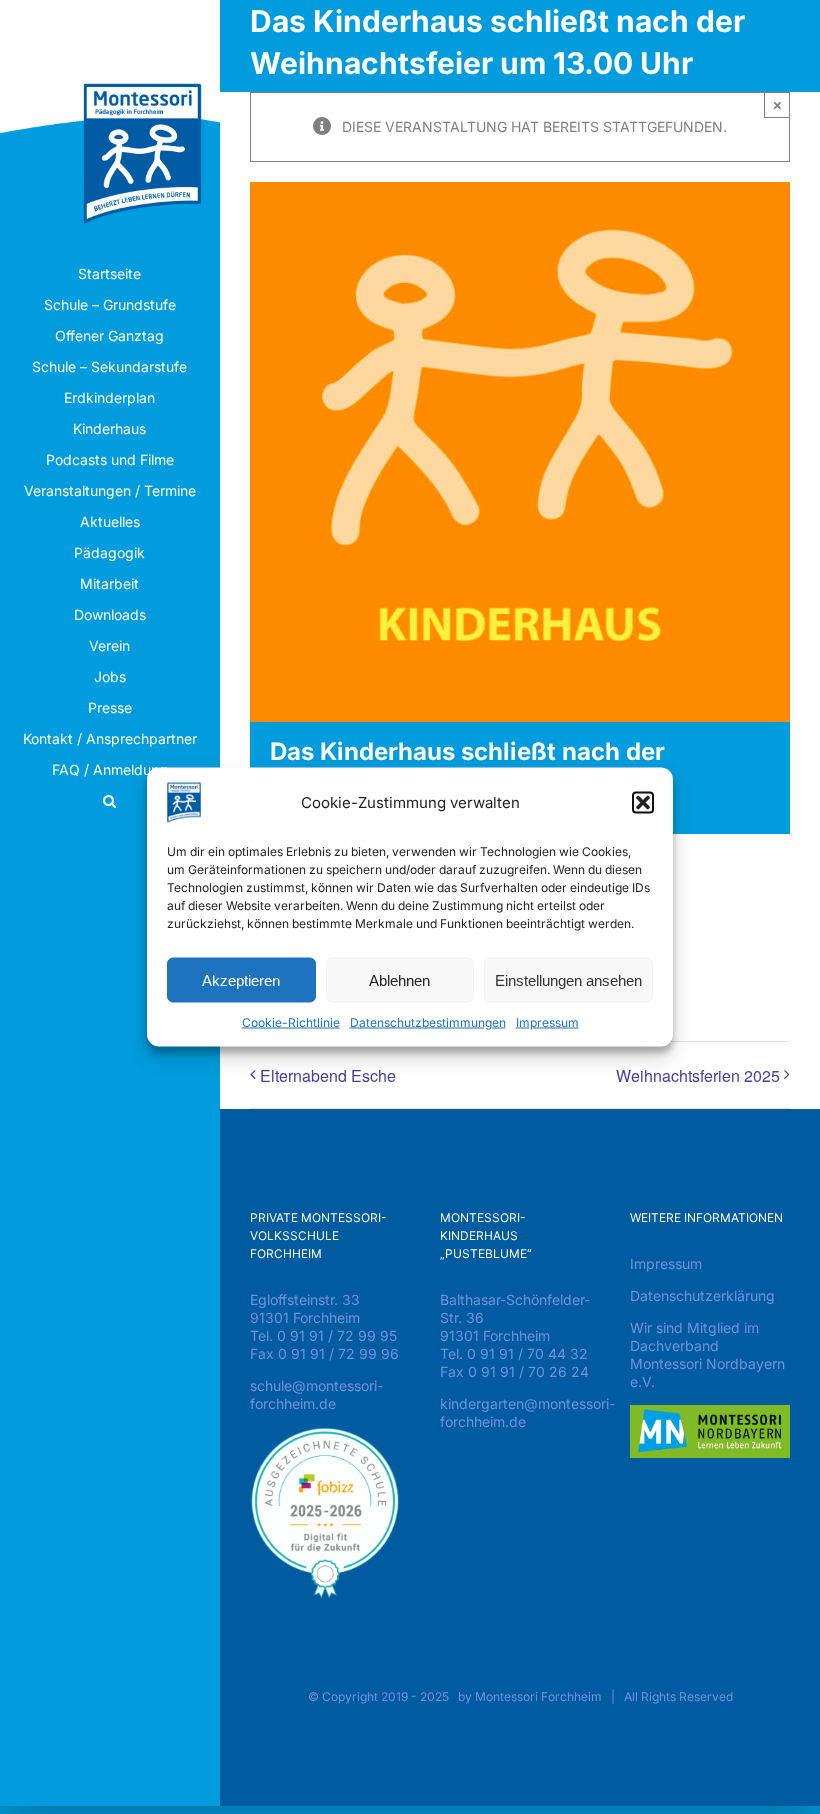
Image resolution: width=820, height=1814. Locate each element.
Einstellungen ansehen (568, 979)
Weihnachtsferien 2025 (698, 1075)
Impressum (547, 1022)
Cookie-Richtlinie (291, 1022)
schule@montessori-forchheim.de (316, 1394)
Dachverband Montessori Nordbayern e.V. (707, 1363)
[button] (643, 803)
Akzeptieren (241, 979)
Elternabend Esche (328, 1075)
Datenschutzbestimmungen (428, 1022)
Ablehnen (399, 979)
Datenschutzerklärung (702, 1295)
